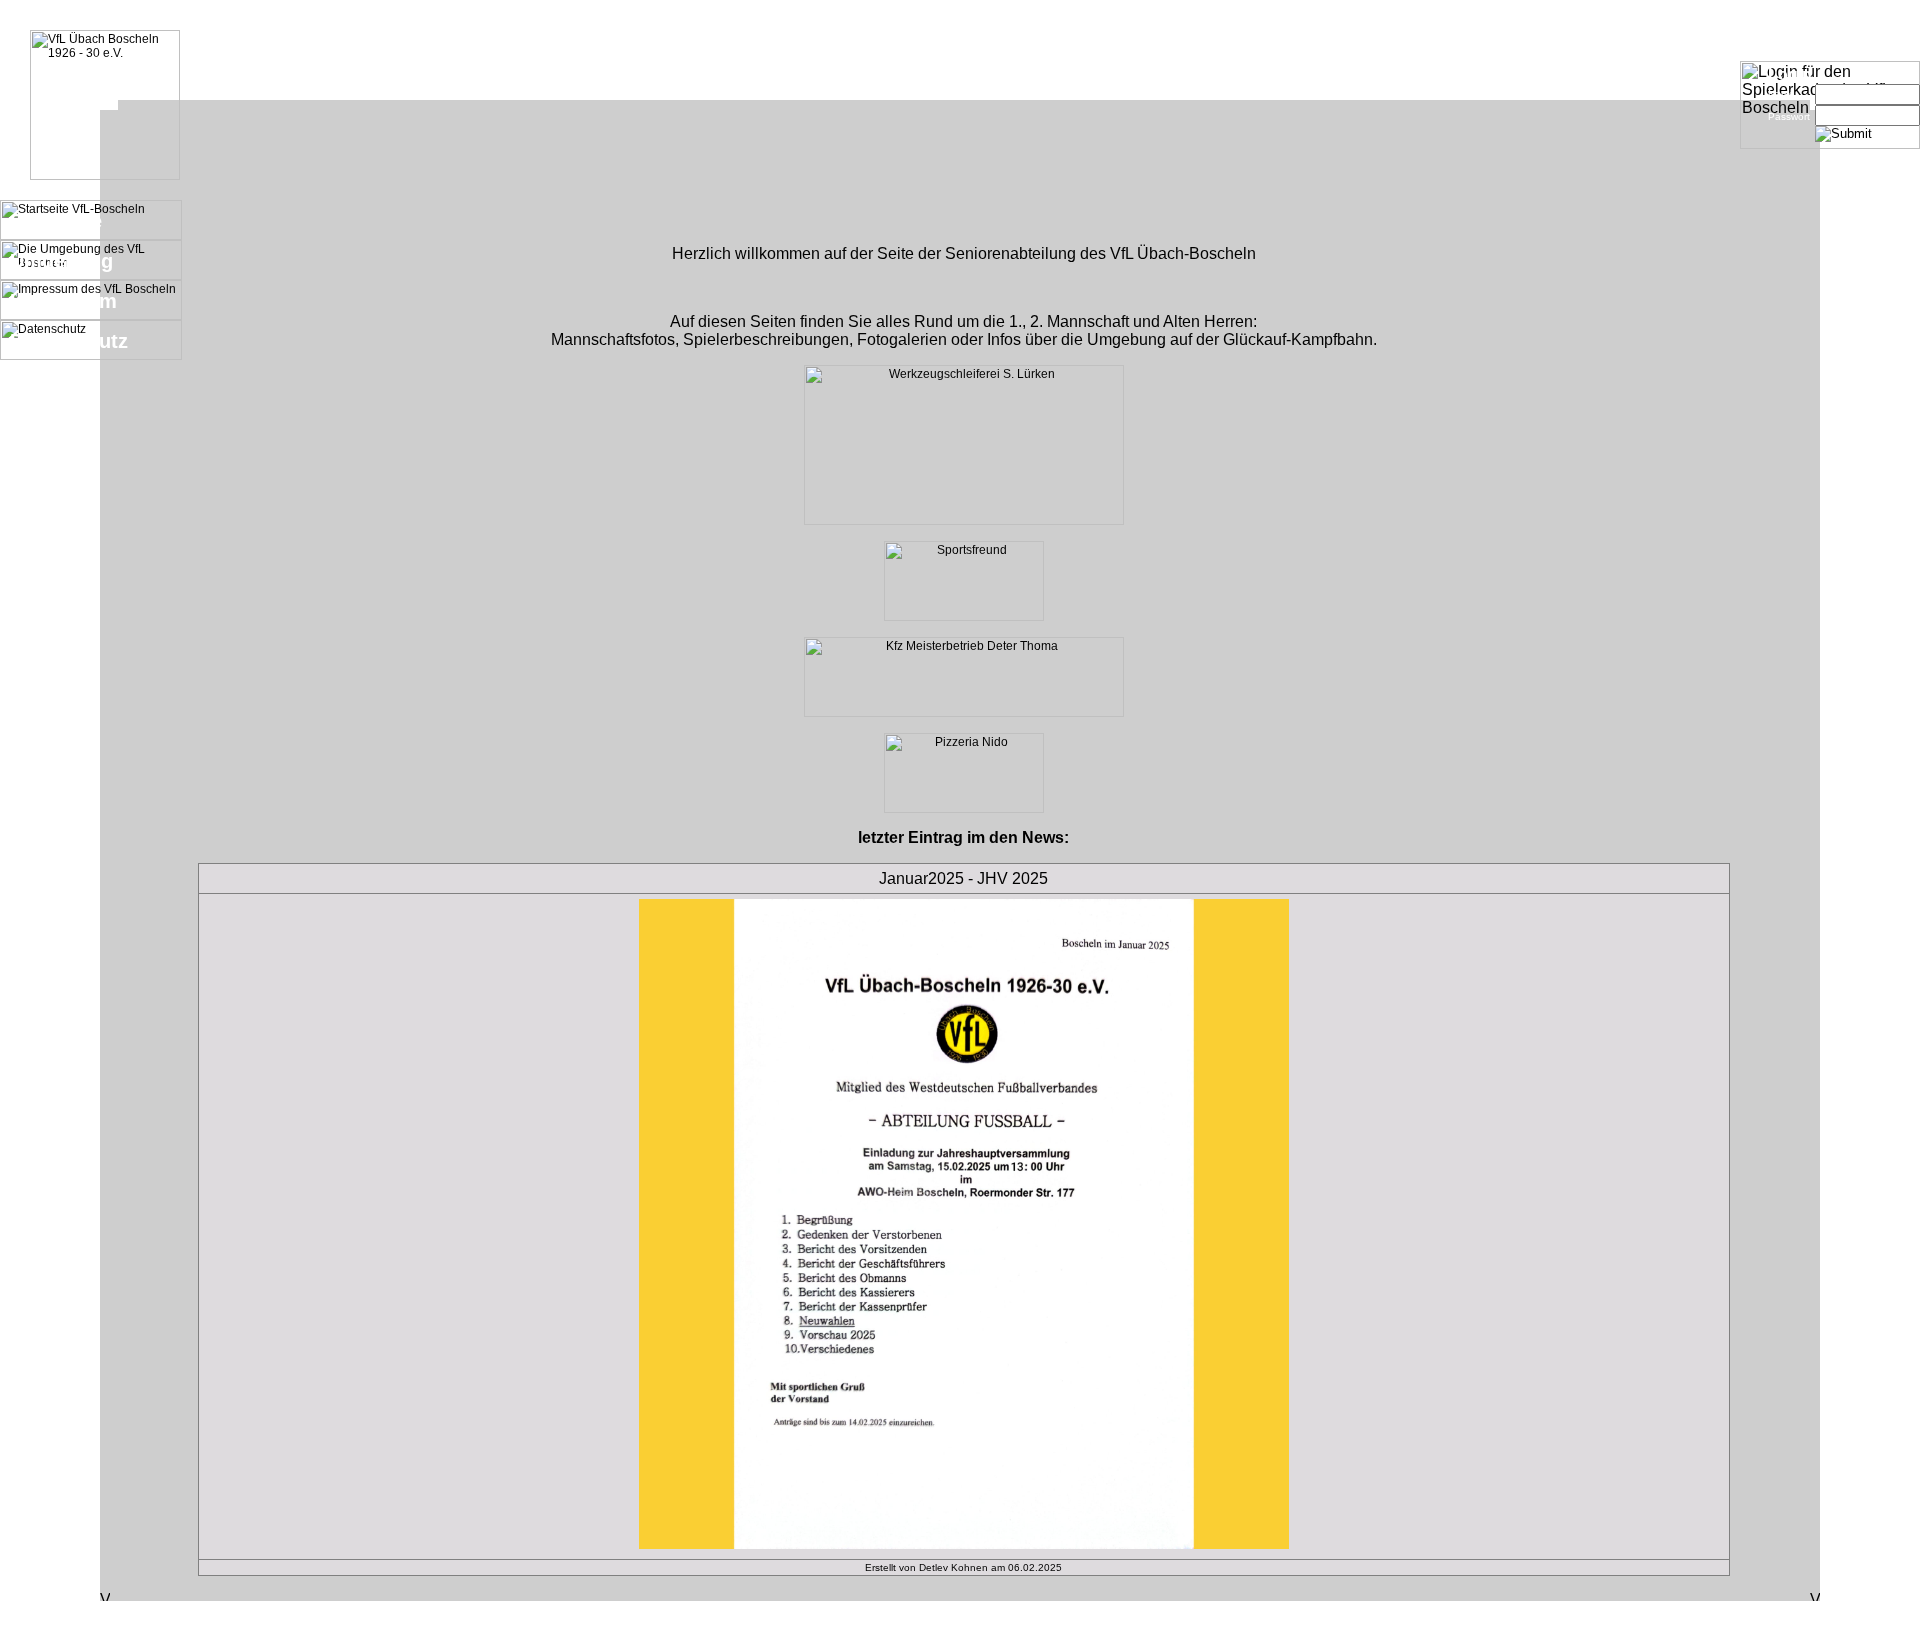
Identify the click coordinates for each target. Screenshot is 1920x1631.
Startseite (56, 221)
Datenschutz (69, 341)
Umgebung (61, 261)
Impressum (63, 301)
